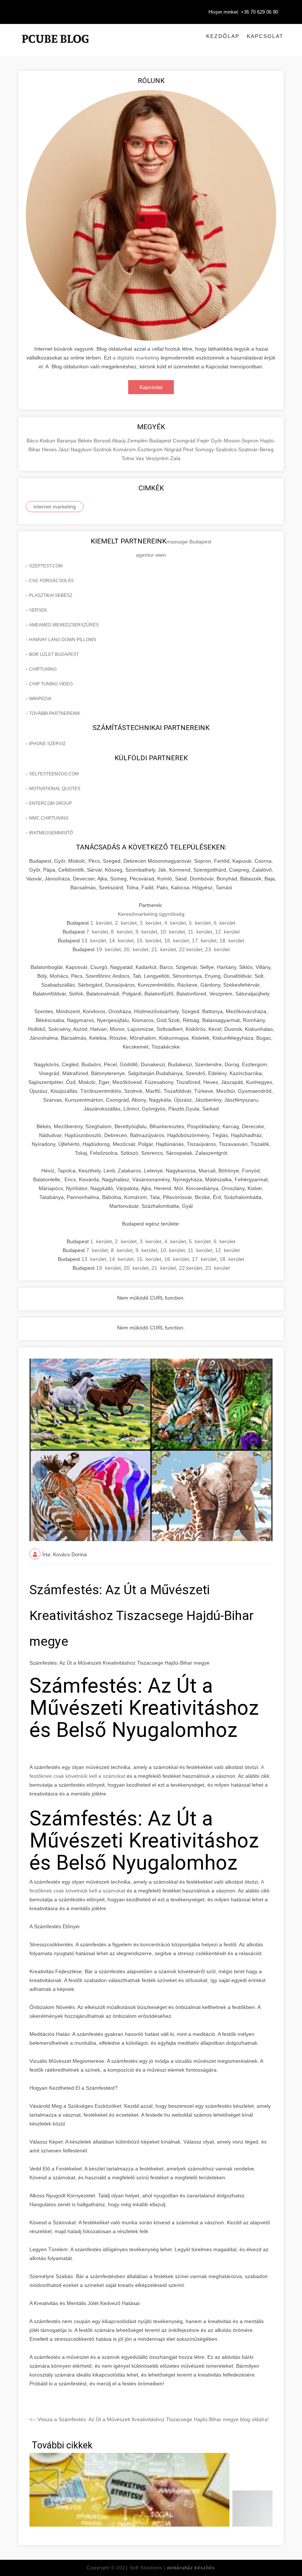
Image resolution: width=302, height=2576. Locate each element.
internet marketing (55, 507)
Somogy (205, 449)
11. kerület (200, 932)
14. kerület (121, 941)
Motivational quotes (55, 789)
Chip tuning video (51, 684)
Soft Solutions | (172, 2568)
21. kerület (164, 949)
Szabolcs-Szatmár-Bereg (245, 449)
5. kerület (200, 923)
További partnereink (55, 713)
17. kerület (204, 941)
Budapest (161, 441)
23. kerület (217, 949)
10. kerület (173, 932)
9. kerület (146, 932)
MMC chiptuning (49, 818)
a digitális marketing (136, 358)
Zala (175, 458)
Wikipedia (40, 699)
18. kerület (232, 941)
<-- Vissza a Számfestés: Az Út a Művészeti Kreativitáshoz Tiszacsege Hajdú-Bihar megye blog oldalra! (149, 2419)
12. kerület (227, 932)
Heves (50, 449)
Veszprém (158, 458)
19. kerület (108, 949)
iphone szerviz (47, 744)
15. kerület (149, 941)
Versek (38, 610)
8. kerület (122, 932)
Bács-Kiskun (42, 441)
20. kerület (136, 949)
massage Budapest (189, 542)
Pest (189, 449)
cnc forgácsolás (51, 581)
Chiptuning (43, 669)
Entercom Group (50, 803)
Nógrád (174, 449)
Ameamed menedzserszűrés (64, 625)
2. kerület (126, 923)
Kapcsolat (265, 36)
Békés (86, 441)
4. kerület (175, 923)
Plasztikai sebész (51, 595)
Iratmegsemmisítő (51, 833)
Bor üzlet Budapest (54, 654)
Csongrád (185, 441)
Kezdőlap (223, 36)
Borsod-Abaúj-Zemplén (121, 441)
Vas (141, 458)
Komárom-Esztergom (139, 449)
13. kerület (94, 941)
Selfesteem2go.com (54, 774)
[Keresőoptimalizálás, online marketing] (55, 48)
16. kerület (177, 941)
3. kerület (150, 923)
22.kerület (191, 949)
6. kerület (224, 923)
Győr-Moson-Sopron (235, 441)
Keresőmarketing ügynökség (151, 914)
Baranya (67, 441)
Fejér (204, 441)
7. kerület (97, 932)
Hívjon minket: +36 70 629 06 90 (243, 12)
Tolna (129, 458)
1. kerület (101, 923)
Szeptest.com (46, 566)
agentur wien (151, 555)
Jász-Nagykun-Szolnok (86, 449)
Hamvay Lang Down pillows (63, 640)
